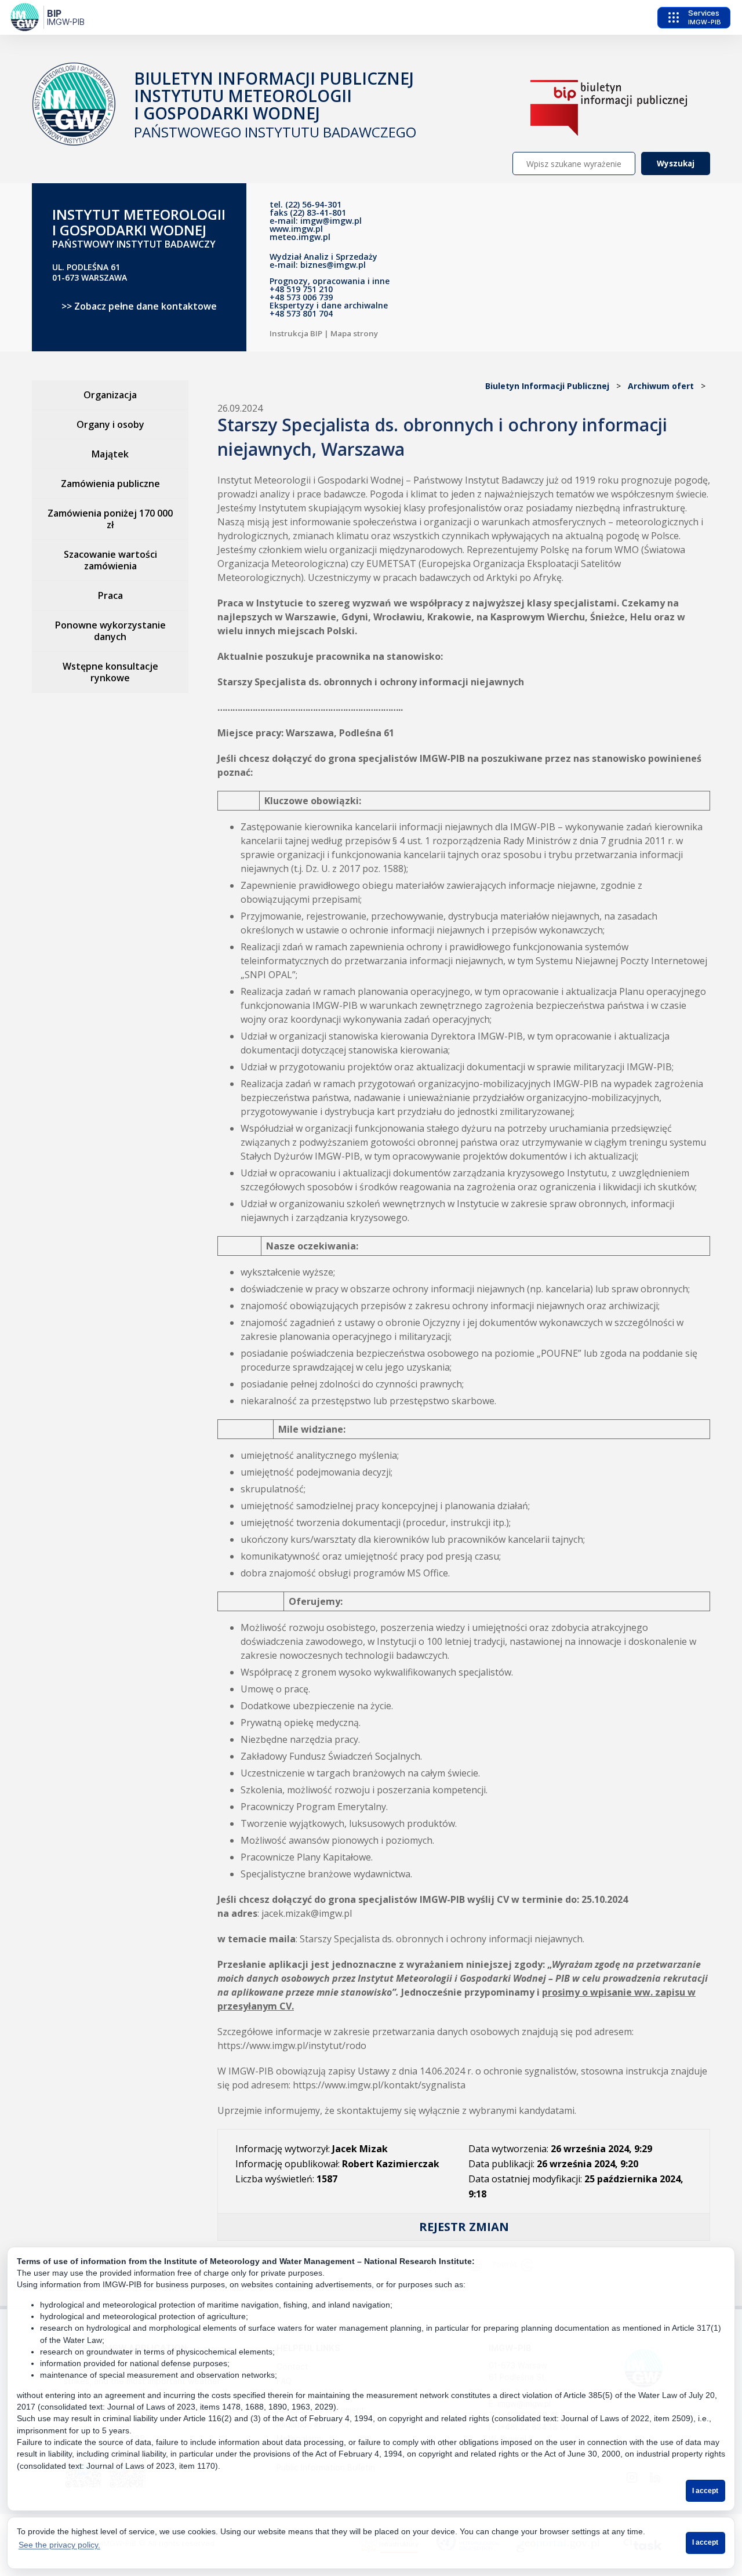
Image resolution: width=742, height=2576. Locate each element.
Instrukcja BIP (296, 333)
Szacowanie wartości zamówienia (110, 560)
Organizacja (110, 395)
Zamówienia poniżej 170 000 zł (110, 519)
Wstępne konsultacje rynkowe (110, 672)
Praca (110, 595)
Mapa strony (354, 333)
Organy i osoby (110, 424)
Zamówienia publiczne (110, 484)
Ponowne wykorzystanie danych (110, 631)
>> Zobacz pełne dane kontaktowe (139, 306)
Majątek (110, 454)
